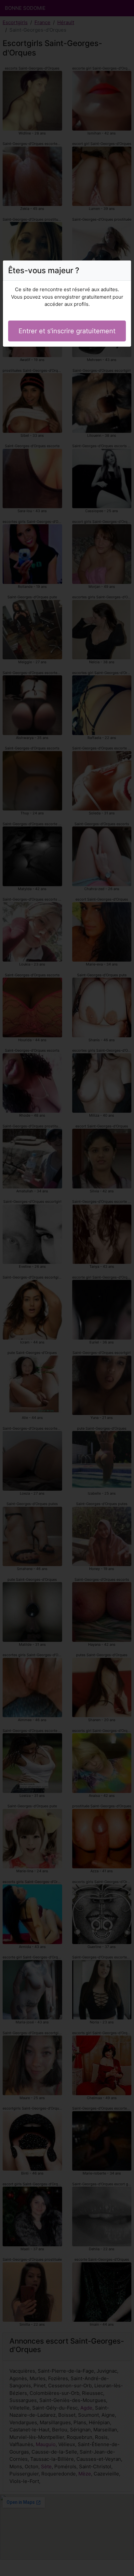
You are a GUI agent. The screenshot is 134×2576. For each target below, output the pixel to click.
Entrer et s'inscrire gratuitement (67, 331)
